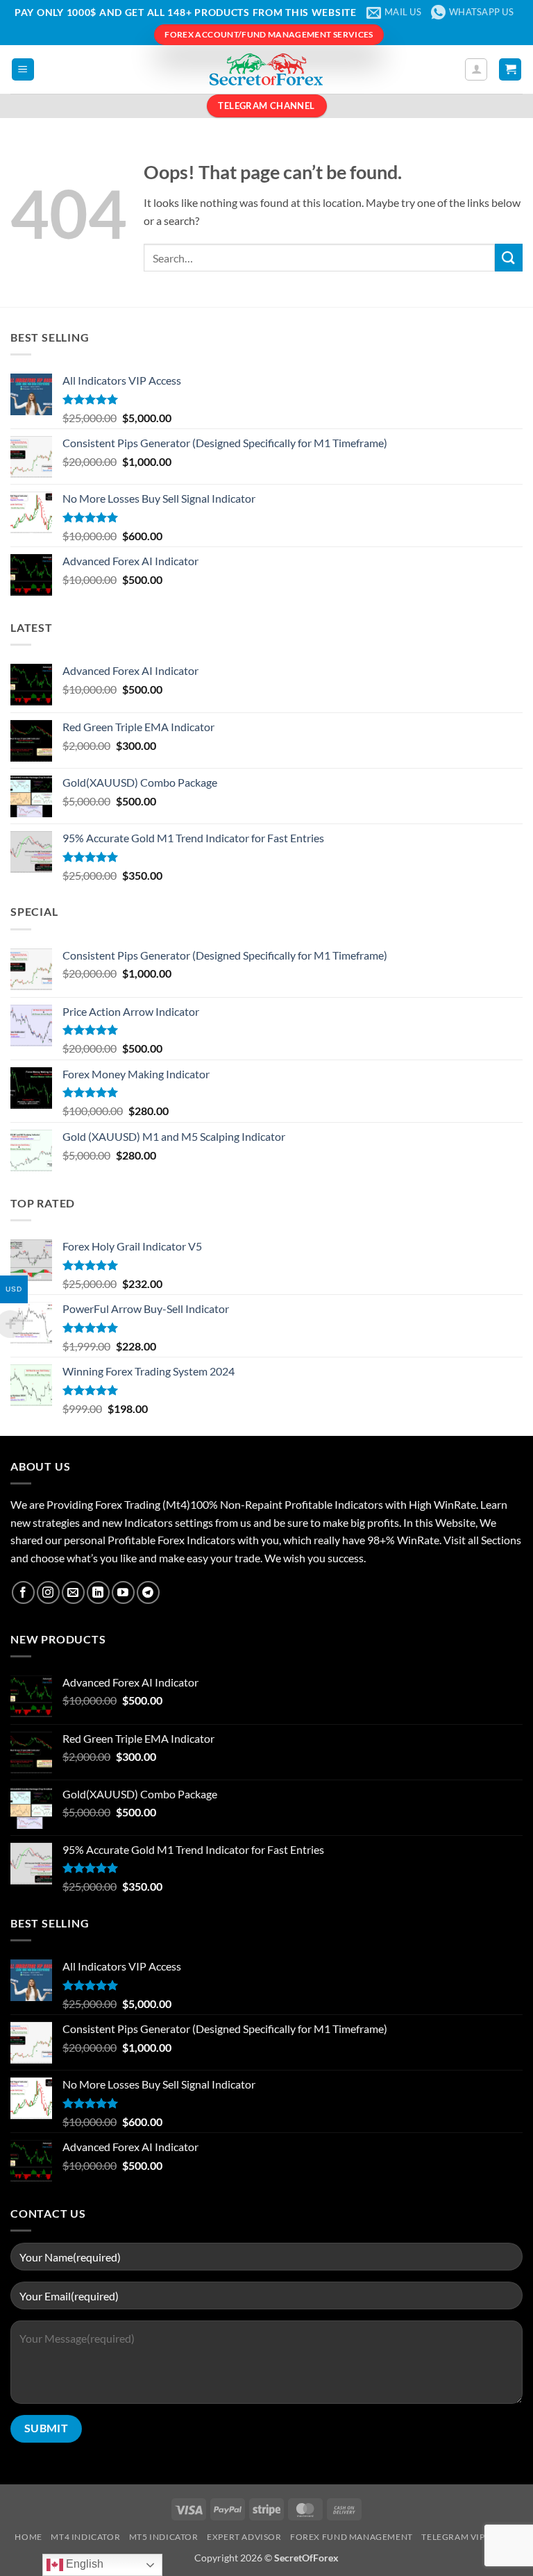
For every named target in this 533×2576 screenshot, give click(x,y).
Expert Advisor (244, 2537)
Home (28, 2537)
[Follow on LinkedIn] (98, 1592)
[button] (23, 70)
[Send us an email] (73, 1592)
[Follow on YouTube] (123, 1592)
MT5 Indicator (164, 2537)
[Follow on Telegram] (148, 1592)
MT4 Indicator (85, 2537)
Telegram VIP (453, 2537)
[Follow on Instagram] (48, 1592)
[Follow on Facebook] (23, 1592)
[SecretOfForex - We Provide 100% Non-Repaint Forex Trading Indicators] (266, 69)
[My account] (476, 69)
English (83, 2564)
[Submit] (509, 257)
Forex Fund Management (352, 2537)
